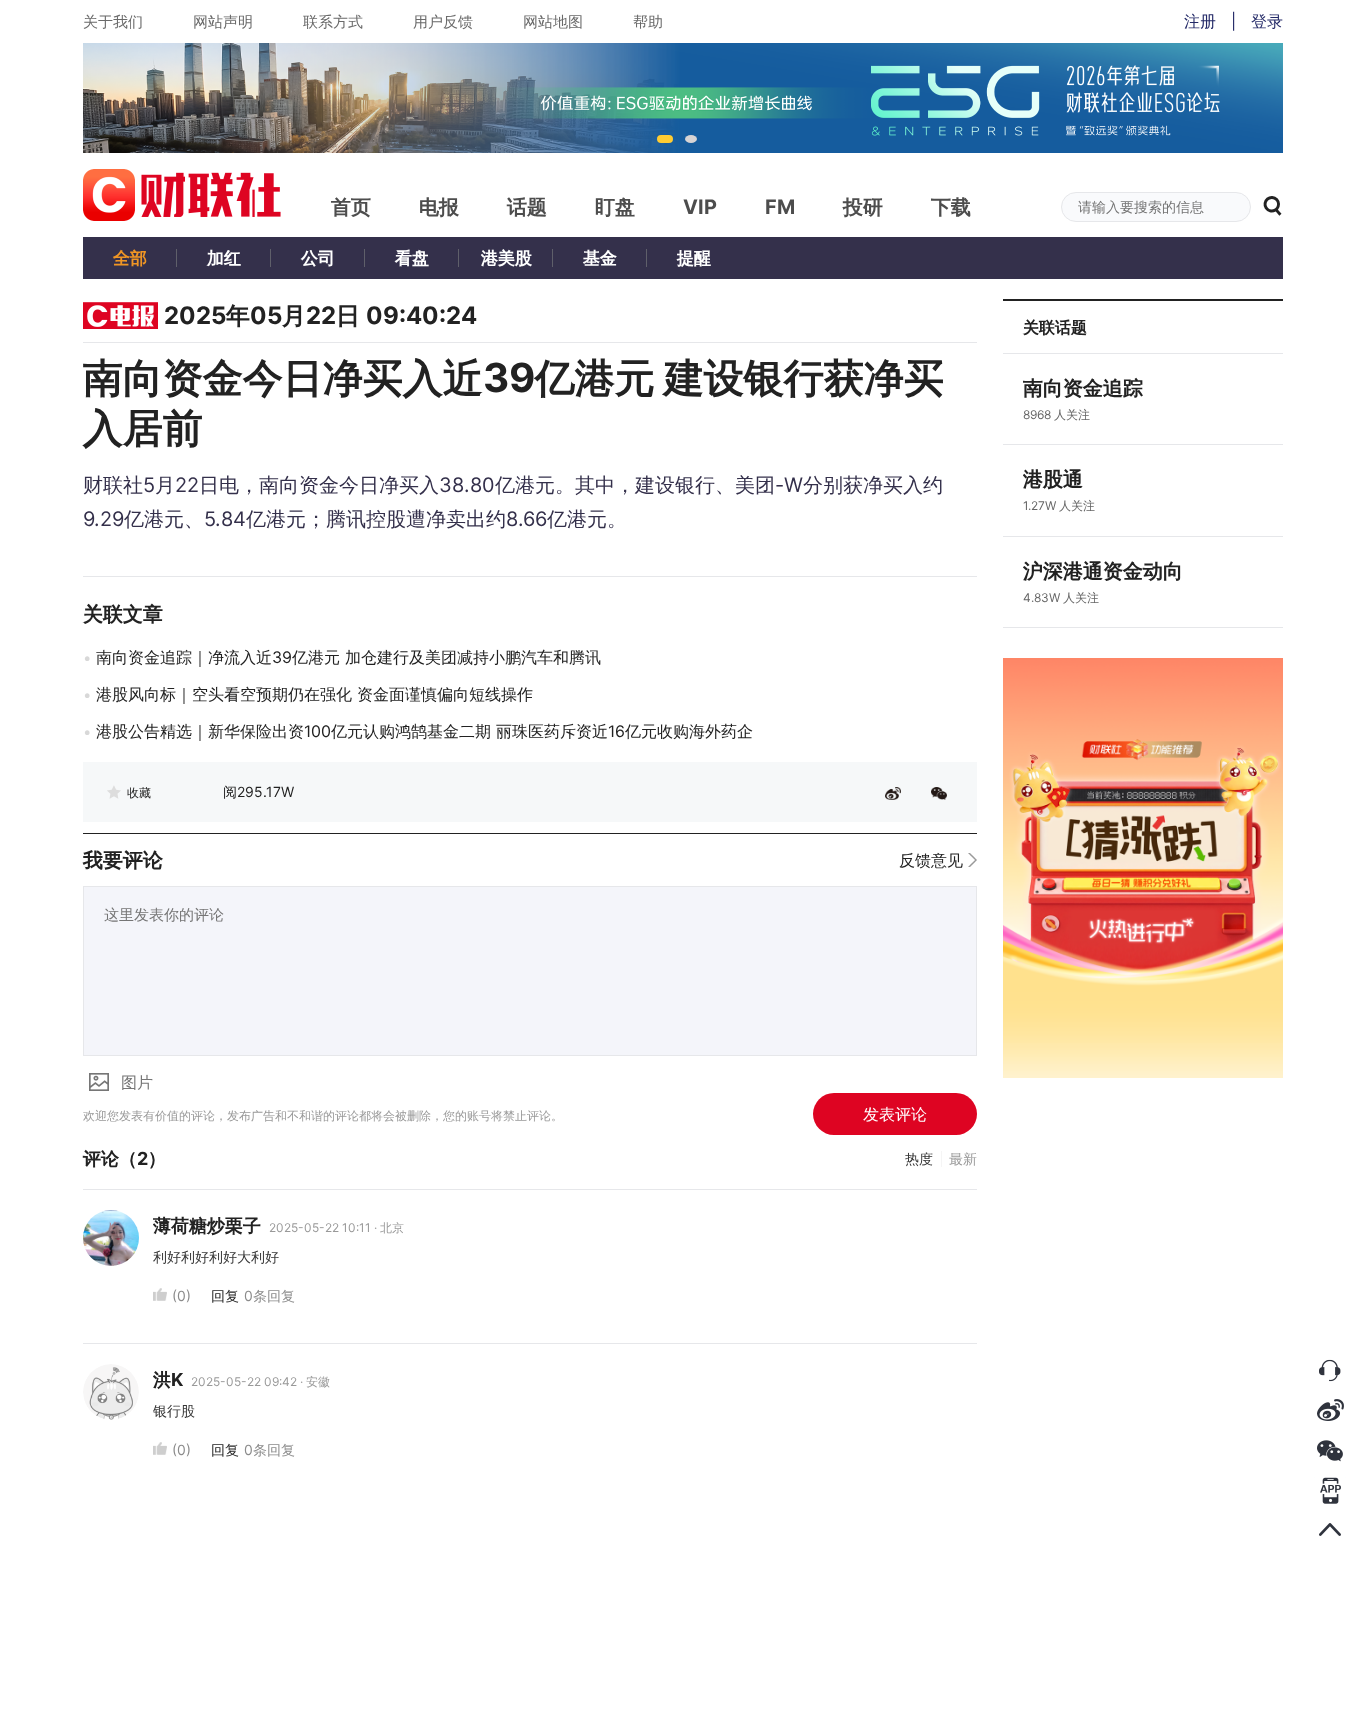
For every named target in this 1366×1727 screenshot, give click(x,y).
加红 (224, 258)
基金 (600, 258)
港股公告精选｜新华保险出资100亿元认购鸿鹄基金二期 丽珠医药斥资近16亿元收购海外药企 (424, 731)
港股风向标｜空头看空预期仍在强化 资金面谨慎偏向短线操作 (314, 694)
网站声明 (223, 21)
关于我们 (113, 21)
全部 (130, 258)
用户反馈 (443, 21)
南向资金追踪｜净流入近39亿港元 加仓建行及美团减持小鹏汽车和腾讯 (348, 657)
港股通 (1053, 479)
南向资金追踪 (1083, 388)
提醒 (694, 258)
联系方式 (333, 21)
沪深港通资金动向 (1103, 571)
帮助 (648, 21)
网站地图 (553, 21)
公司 (318, 258)
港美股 (506, 258)
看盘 (412, 258)
